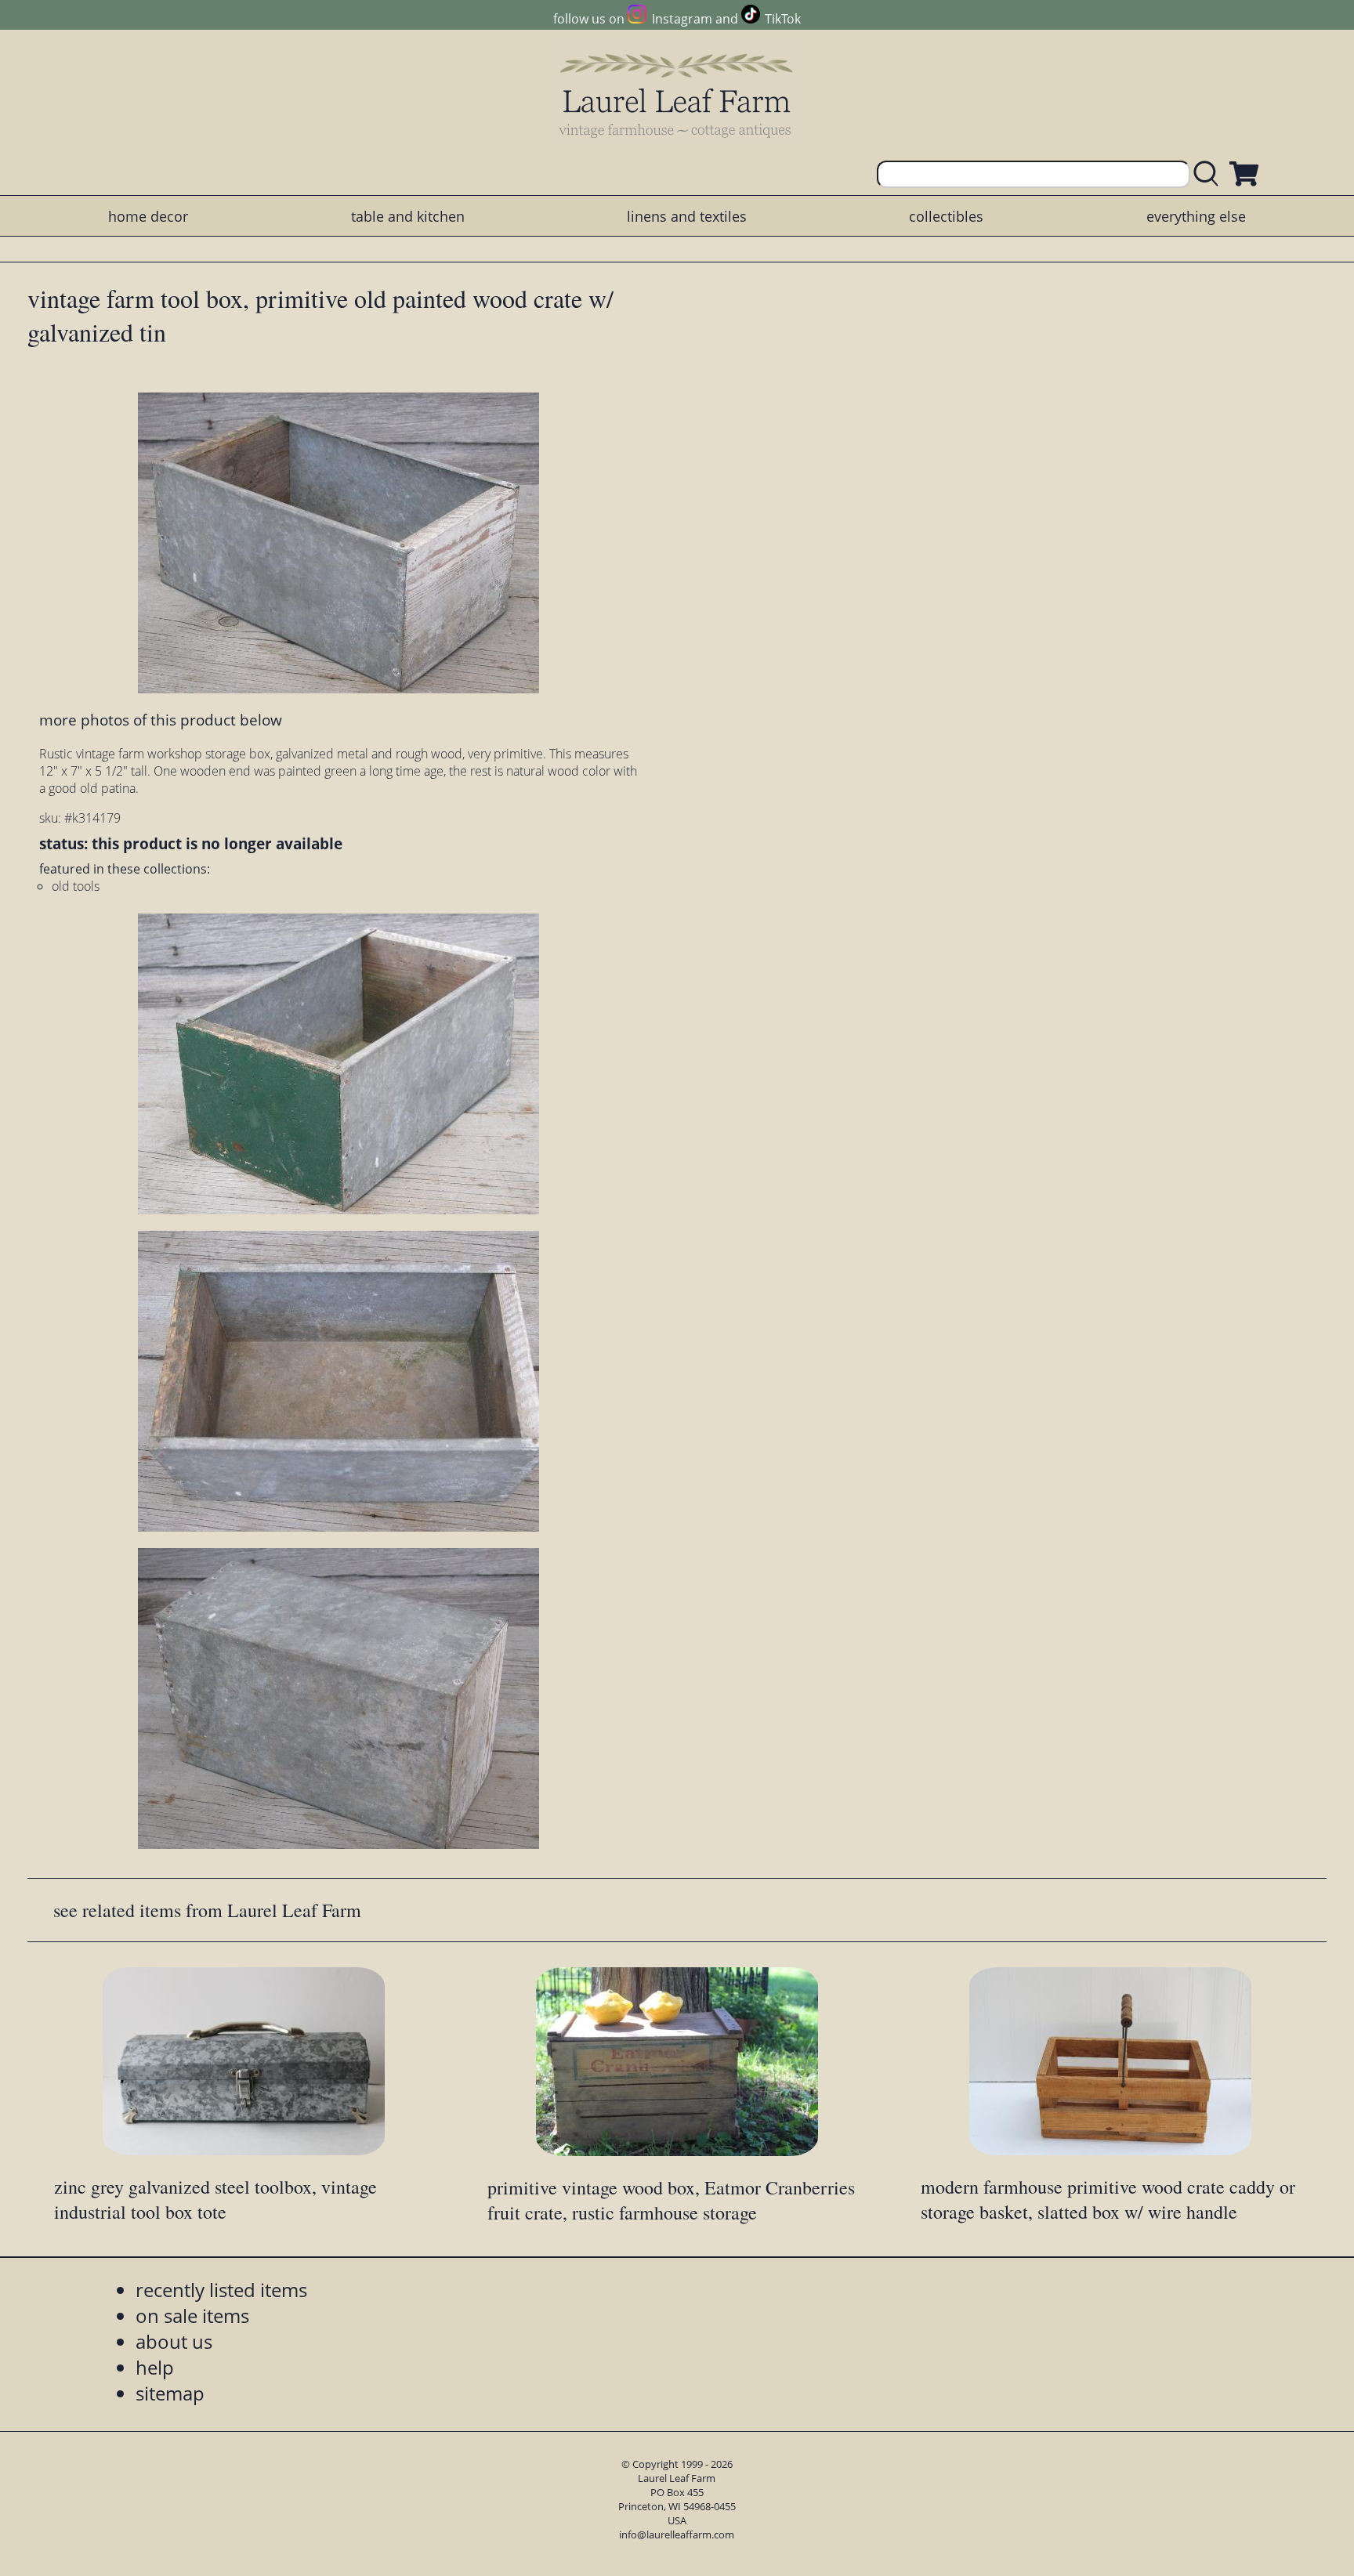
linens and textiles (687, 216)
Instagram (682, 19)
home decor (148, 216)
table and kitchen (408, 216)
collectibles (946, 216)
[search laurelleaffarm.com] (1210, 174)
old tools (76, 886)
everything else (1196, 216)
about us (174, 2341)
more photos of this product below (161, 720)
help (155, 2367)
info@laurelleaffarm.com (677, 2534)
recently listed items (221, 2290)
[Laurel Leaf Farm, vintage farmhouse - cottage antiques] (677, 95)
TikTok (783, 19)
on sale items (192, 2316)
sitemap (170, 2393)
